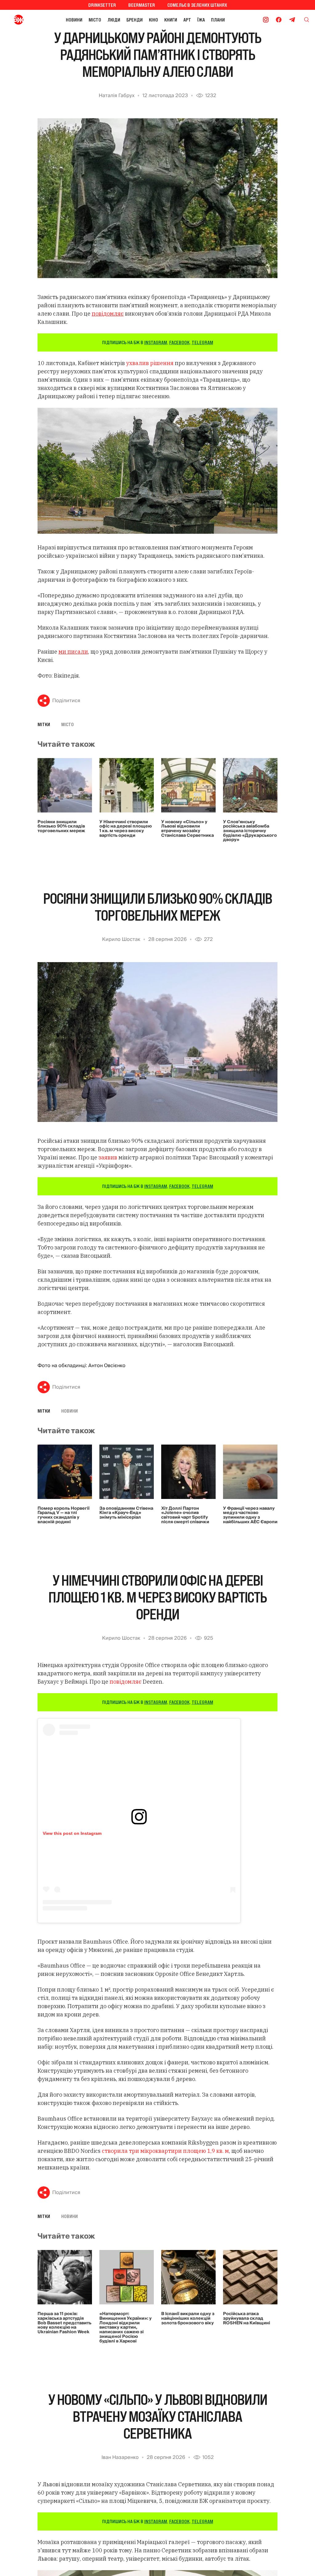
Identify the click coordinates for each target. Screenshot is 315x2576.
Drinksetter (102, 5)
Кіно (154, 20)
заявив (108, 1157)
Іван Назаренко (120, 2457)
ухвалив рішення (150, 363)
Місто (95, 20)
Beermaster (142, 5)
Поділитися (66, 701)
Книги (171, 20)
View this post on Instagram (72, 1833)
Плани (218, 20)
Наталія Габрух (117, 96)
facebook (179, 342)
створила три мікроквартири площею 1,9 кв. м (165, 2151)
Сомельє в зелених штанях (197, 5)
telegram (202, 342)
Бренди (135, 20)
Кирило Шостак (121, 939)
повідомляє (126, 1682)
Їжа (201, 20)
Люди (114, 20)
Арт (187, 20)
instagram (156, 342)
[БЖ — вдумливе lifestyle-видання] (20, 20)
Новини (74, 20)
